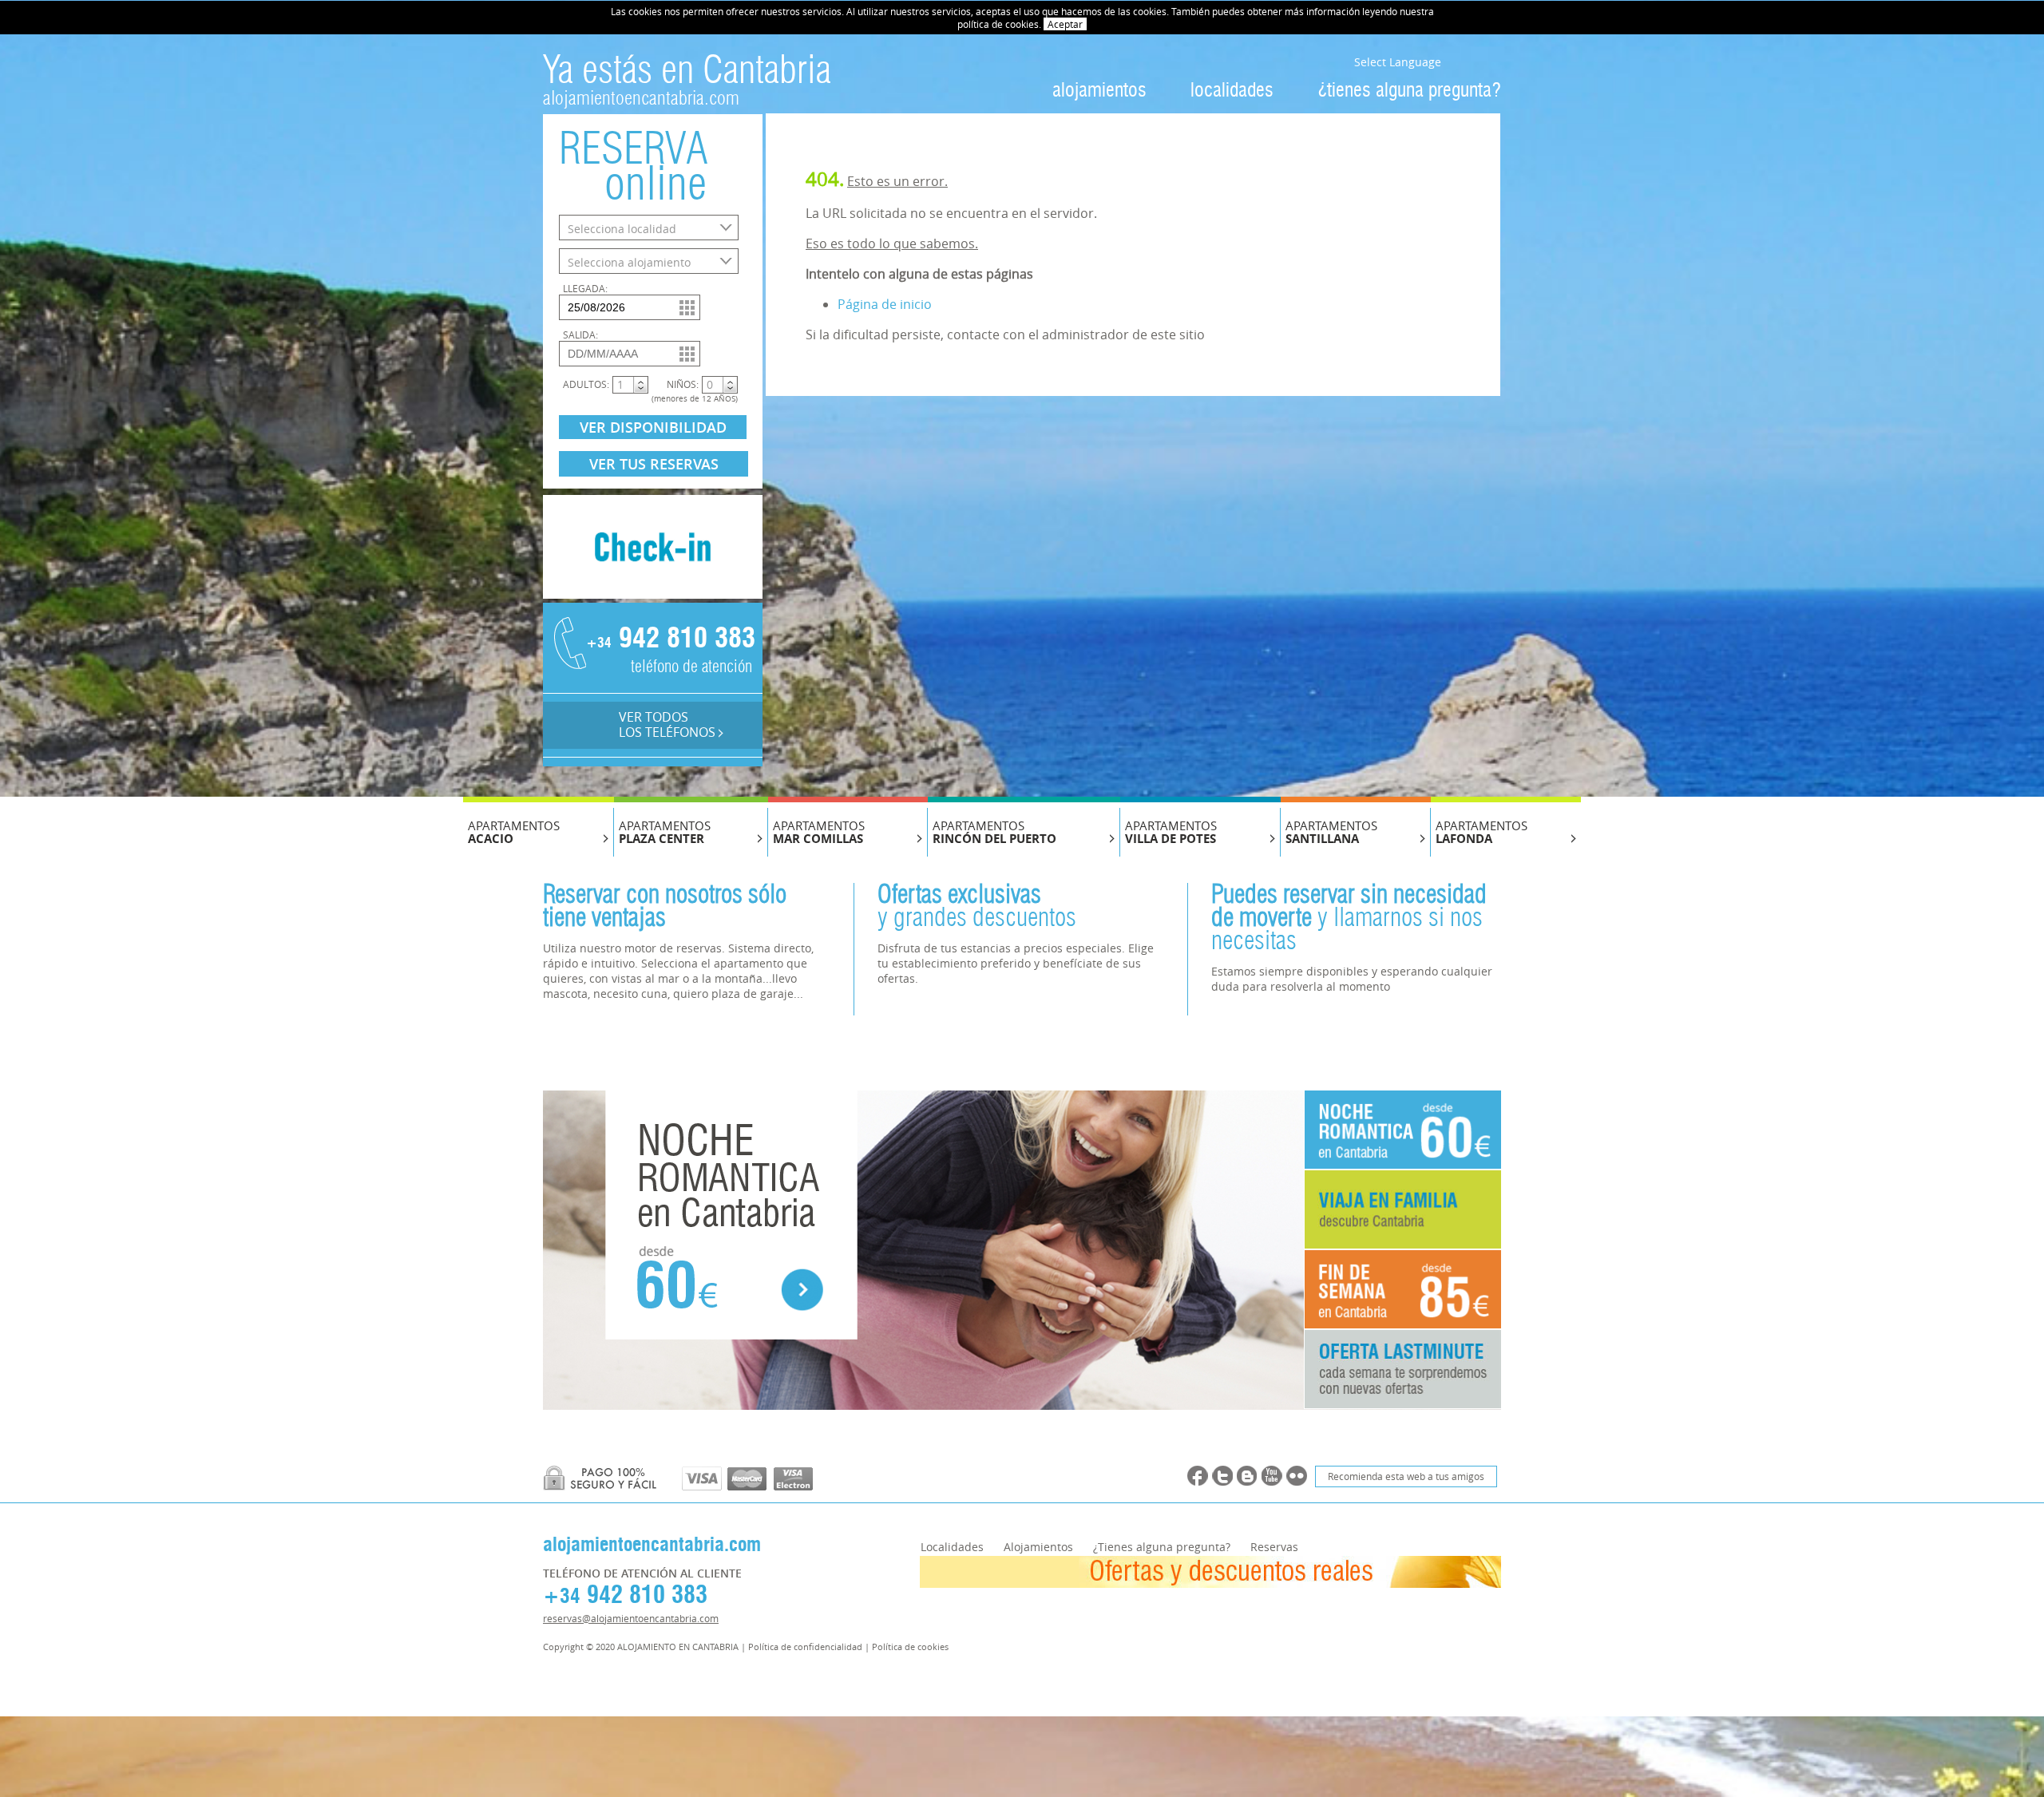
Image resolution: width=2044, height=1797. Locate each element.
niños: (683, 384)
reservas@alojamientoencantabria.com (631, 1618)
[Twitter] (1222, 1476)
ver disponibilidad (653, 427)
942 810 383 (667, 640)
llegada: (585, 288)
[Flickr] (1297, 1476)
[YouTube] (1272, 1476)
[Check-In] (653, 594)
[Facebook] (1198, 1476)
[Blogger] (1247, 1476)
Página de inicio (885, 304)
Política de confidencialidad (805, 1647)
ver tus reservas (654, 464)
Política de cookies (910, 1647)
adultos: (586, 384)
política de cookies (998, 24)
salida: (580, 334)
